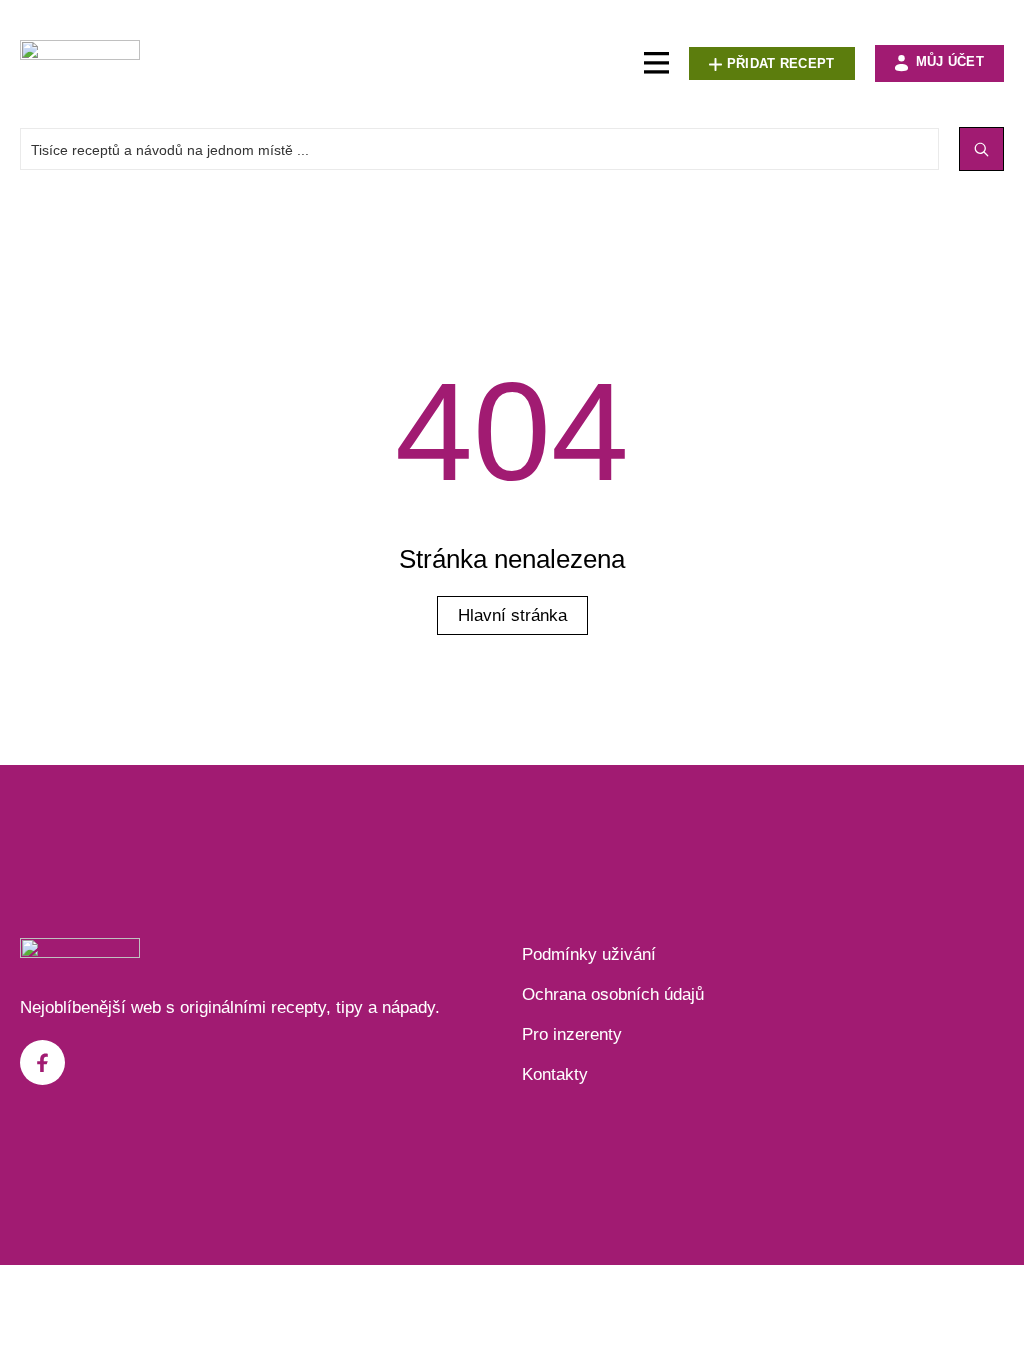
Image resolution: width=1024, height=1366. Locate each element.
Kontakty (555, 1074)
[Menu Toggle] (656, 63)
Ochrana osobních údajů (613, 994)
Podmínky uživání (589, 954)
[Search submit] (981, 149)
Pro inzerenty (572, 1034)
